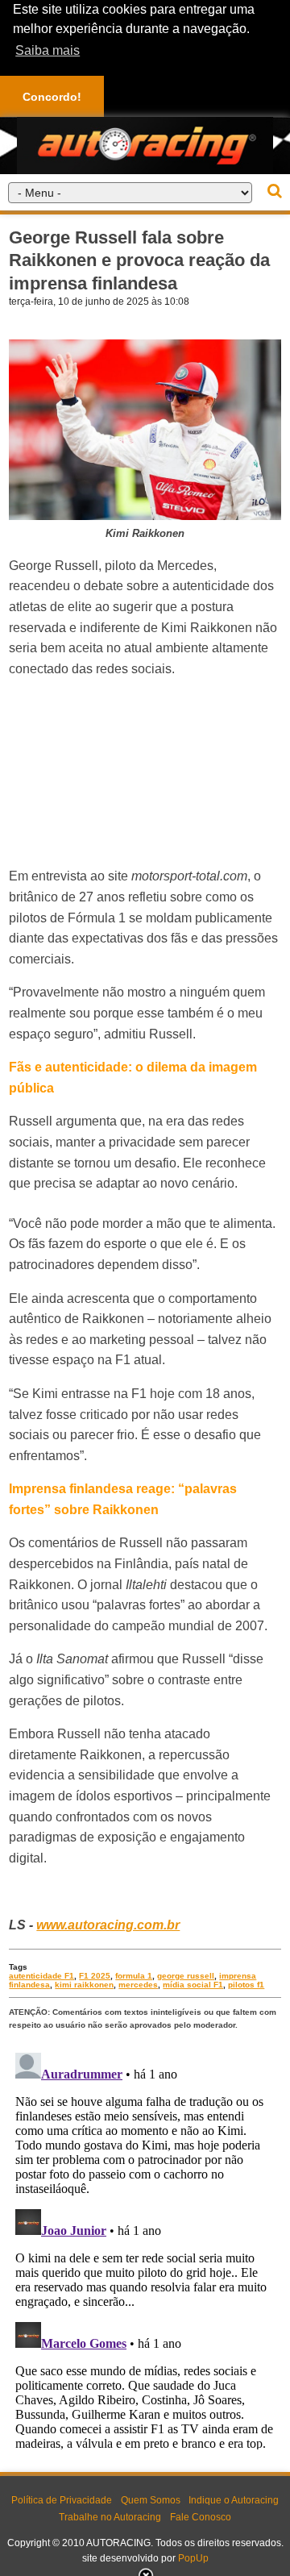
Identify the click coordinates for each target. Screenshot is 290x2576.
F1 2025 (95, 1976)
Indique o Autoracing (234, 2500)
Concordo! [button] (52, 97)
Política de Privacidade (62, 2500)
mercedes (138, 1985)
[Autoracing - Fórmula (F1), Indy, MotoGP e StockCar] (145, 145)
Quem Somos (151, 2500)
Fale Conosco (201, 2517)
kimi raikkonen (84, 1985)
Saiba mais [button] (48, 50)
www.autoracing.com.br (108, 1925)
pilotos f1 (246, 1985)
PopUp (193, 2558)
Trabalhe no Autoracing (110, 2517)
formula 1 (134, 1976)
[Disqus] (145, 2248)
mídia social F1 (193, 1985)
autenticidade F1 (41, 1976)
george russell (186, 1976)
